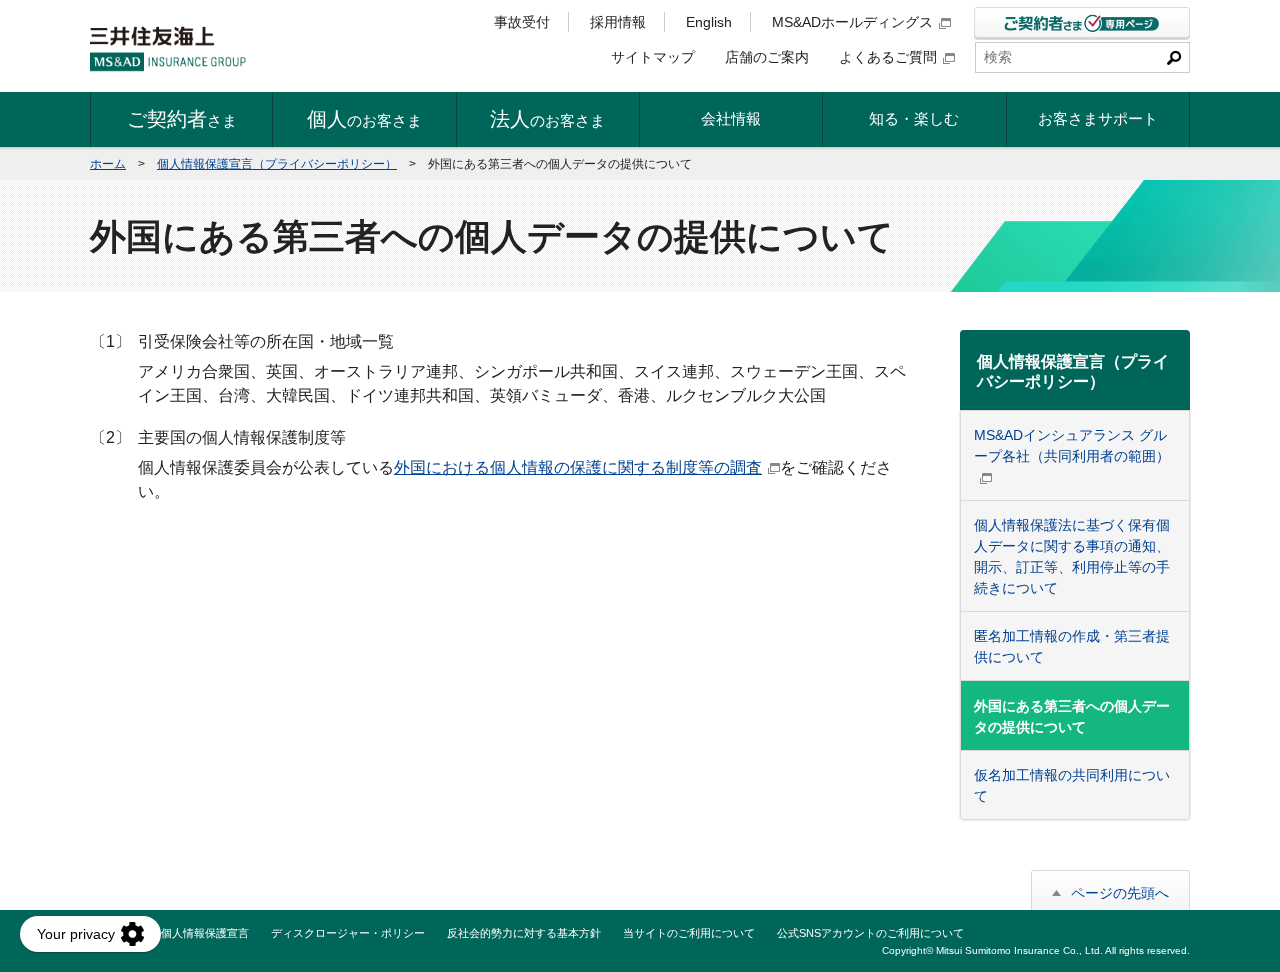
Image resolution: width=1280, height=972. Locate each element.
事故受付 (522, 22)
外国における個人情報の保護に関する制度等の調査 (578, 467)
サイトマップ (653, 57)
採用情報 (618, 22)
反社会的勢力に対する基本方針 (524, 933)
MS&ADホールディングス (852, 22)
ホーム (108, 164)
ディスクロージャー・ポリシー (348, 933)
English (709, 22)
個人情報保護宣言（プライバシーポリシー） (277, 164)
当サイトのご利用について (689, 933)
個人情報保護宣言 (205, 933)
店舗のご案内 (767, 57)
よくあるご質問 (888, 57)
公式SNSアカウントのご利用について (870, 933)
